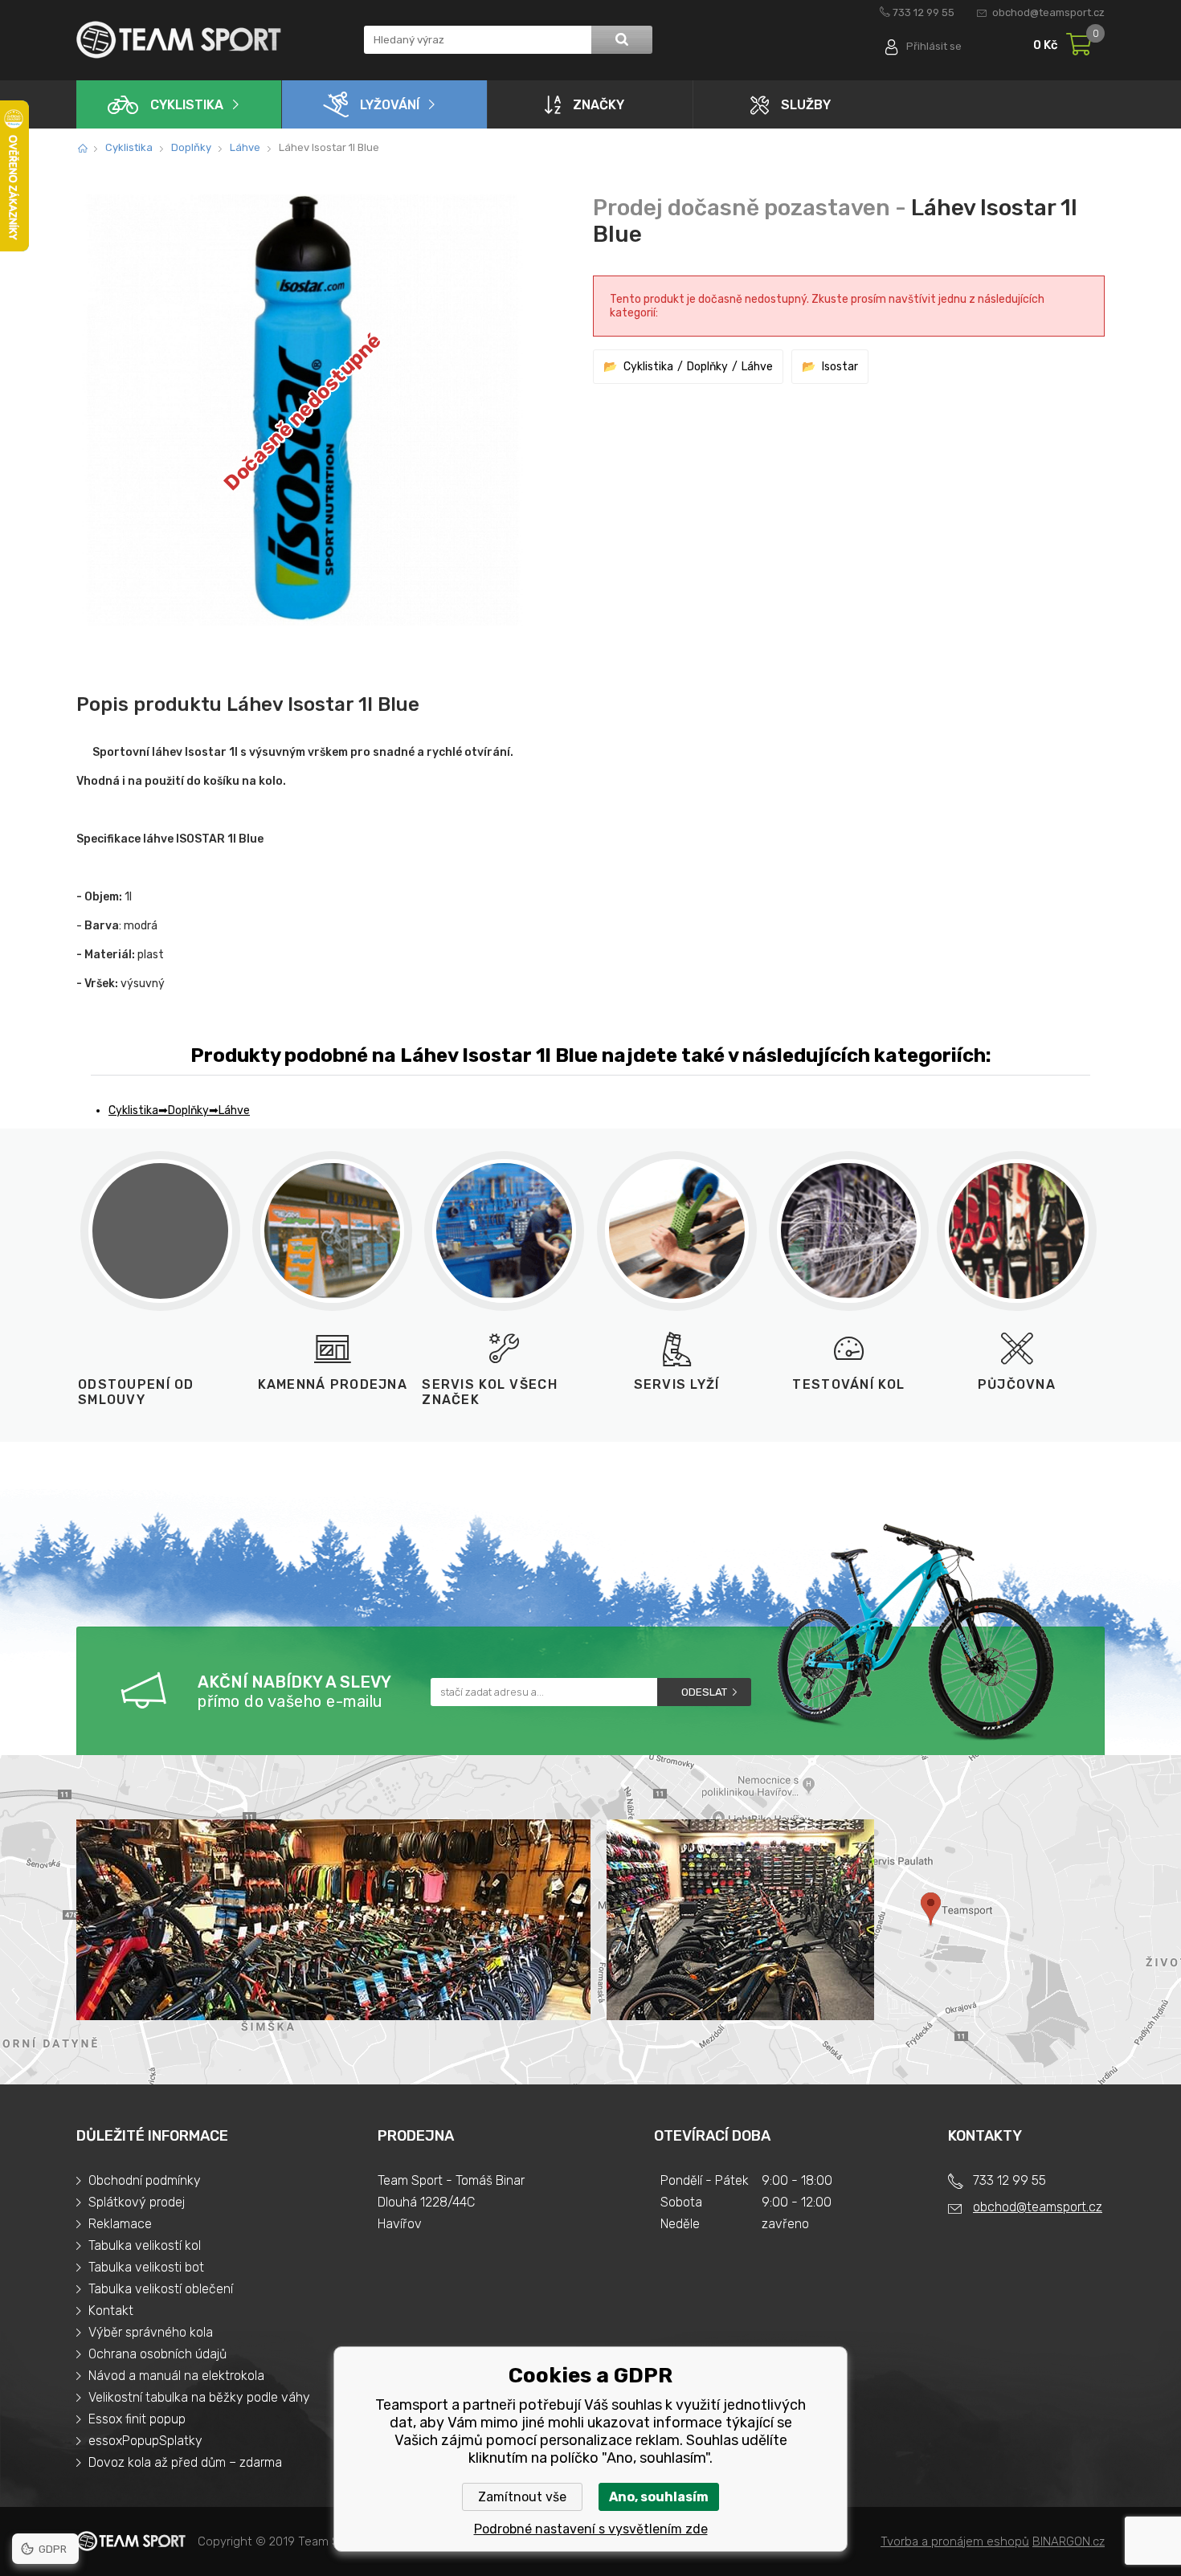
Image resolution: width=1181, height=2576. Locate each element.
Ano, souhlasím (659, 2497)
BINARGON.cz (1069, 2541)
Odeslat (704, 1692)
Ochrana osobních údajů (157, 2354)
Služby (806, 105)
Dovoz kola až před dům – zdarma (185, 2462)
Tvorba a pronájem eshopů (955, 2541)
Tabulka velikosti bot (146, 2267)
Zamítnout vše (522, 2497)
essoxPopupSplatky (145, 2441)
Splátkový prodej (137, 2202)
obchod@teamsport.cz (1048, 12)
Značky (599, 105)
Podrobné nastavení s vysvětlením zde (591, 2529)
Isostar (840, 367)
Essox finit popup (137, 2419)
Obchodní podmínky (145, 2180)
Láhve (245, 147)
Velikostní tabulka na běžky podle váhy (199, 2397)
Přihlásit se (934, 46)
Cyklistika (187, 105)
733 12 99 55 (924, 12)
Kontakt (111, 2311)
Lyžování (390, 105)
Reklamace (120, 2224)
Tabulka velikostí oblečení (161, 2289)
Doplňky (191, 147)
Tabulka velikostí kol (145, 2245)
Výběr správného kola (151, 2332)
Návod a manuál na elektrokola (176, 2376)
